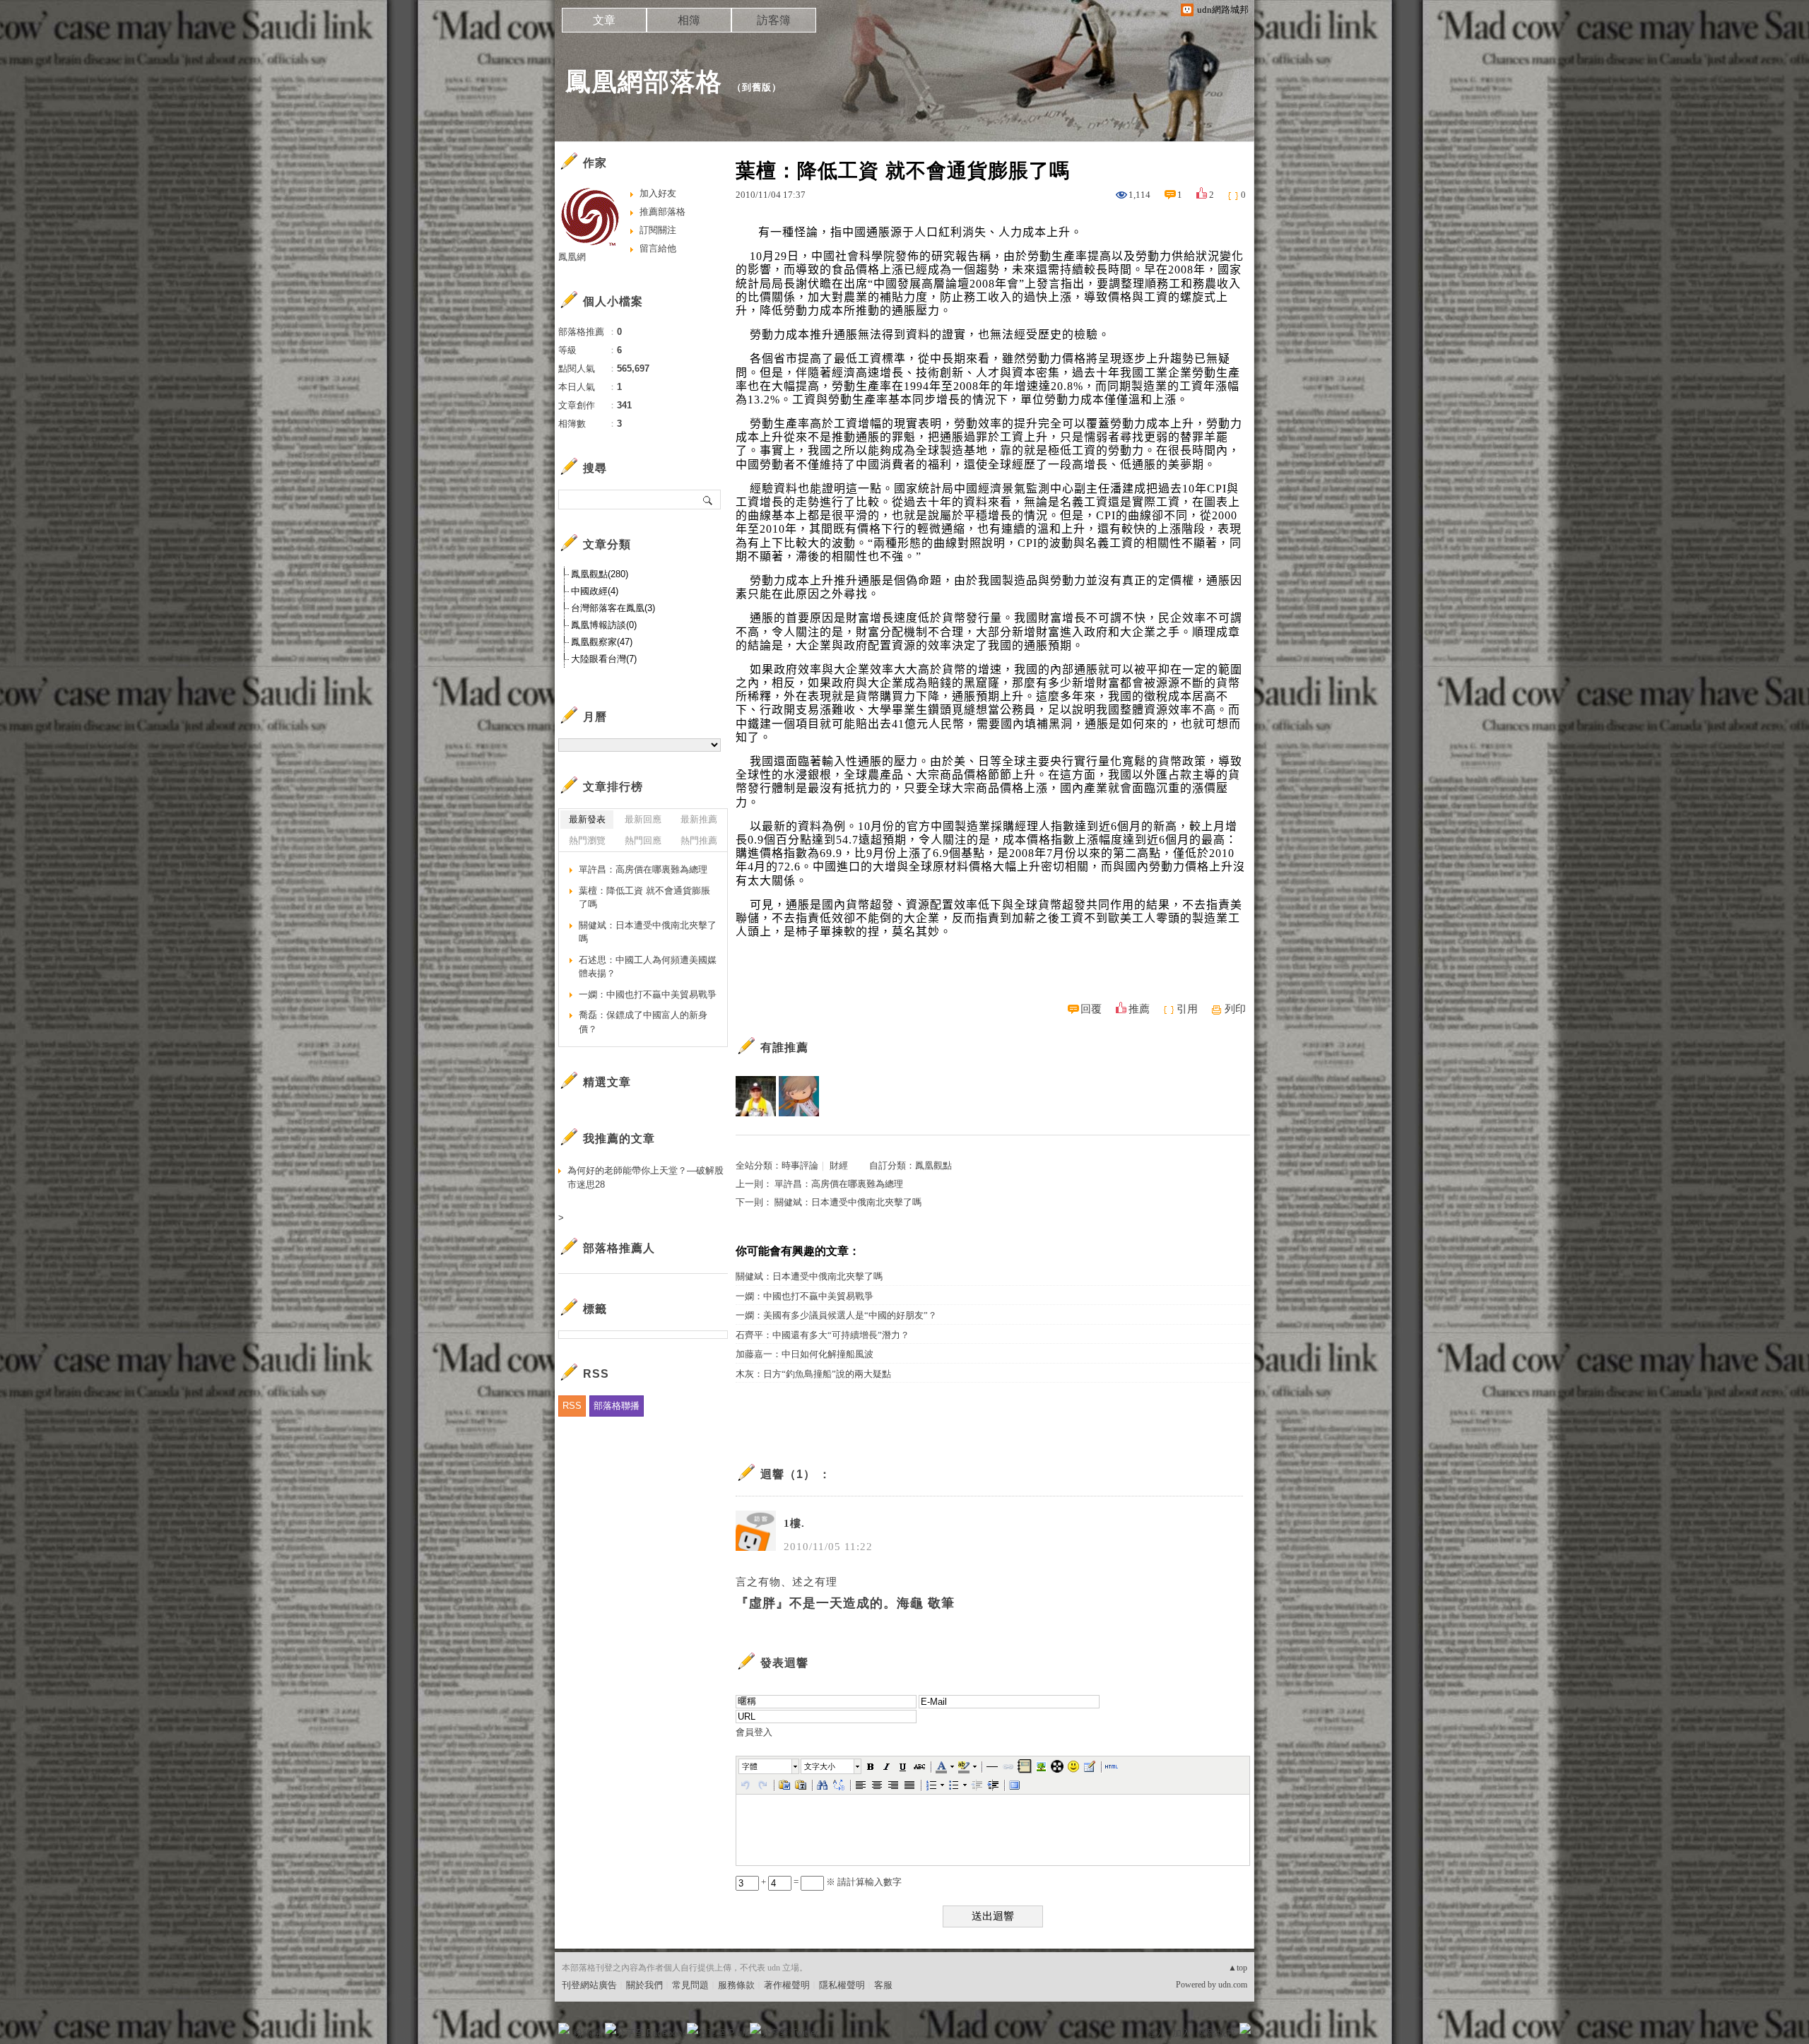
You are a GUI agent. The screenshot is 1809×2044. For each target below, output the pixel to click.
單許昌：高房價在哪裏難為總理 (839, 1184)
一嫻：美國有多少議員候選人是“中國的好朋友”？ (836, 1315)
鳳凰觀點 (933, 1165)
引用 (1187, 1009)
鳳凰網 (572, 257)
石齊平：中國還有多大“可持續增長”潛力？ (823, 1335)
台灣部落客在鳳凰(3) (613, 608)
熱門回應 (643, 840)
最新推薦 (699, 819)
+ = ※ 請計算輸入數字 (830, 1882)
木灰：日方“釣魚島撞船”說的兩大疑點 (813, 1374)
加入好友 (658, 193)
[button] (770, 1766)
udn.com (1233, 1985)
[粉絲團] (564, 2028)
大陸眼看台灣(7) (604, 659)
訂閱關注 (658, 230)
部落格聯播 (617, 1406)
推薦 (1139, 1009)
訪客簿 (774, 20)
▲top (1238, 1968)
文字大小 (820, 1766)
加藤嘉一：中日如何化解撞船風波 (805, 1354)
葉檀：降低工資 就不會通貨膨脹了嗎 (644, 898)
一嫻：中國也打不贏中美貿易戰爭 (805, 1296)
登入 (1156, 2033)
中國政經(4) (595, 591)
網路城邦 (1217, 2033)
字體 (750, 1766)
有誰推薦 (784, 1047)
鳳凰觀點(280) (600, 574)
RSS (572, 1406)
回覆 (1091, 1009)
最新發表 (587, 819)
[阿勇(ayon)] (756, 1096)
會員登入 (754, 1732)
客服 (883, 1985)
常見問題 (690, 1985)
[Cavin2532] (799, 1096)
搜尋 (708, 500)
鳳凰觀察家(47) (602, 642)
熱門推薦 (699, 840)
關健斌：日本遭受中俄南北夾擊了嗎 (848, 1202)
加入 (1182, 2033)
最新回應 (643, 819)
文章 (604, 20)
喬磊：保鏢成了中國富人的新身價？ (643, 1022)
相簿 (689, 20)
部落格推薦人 (619, 1248)
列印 (1235, 1009)
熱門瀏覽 (587, 840)
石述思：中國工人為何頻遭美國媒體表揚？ (648, 967)
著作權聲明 (787, 1985)
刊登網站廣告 (589, 1985)
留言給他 (658, 248)
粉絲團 (587, 2033)
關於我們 (644, 1985)
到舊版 (757, 87)
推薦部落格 (662, 212)
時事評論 (800, 1165)
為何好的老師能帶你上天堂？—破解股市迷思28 (646, 1177)
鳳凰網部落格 (644, 82)
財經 (839, 1165)
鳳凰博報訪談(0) (604, 625)
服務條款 (736, 1985)
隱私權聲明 (842, 1985)
